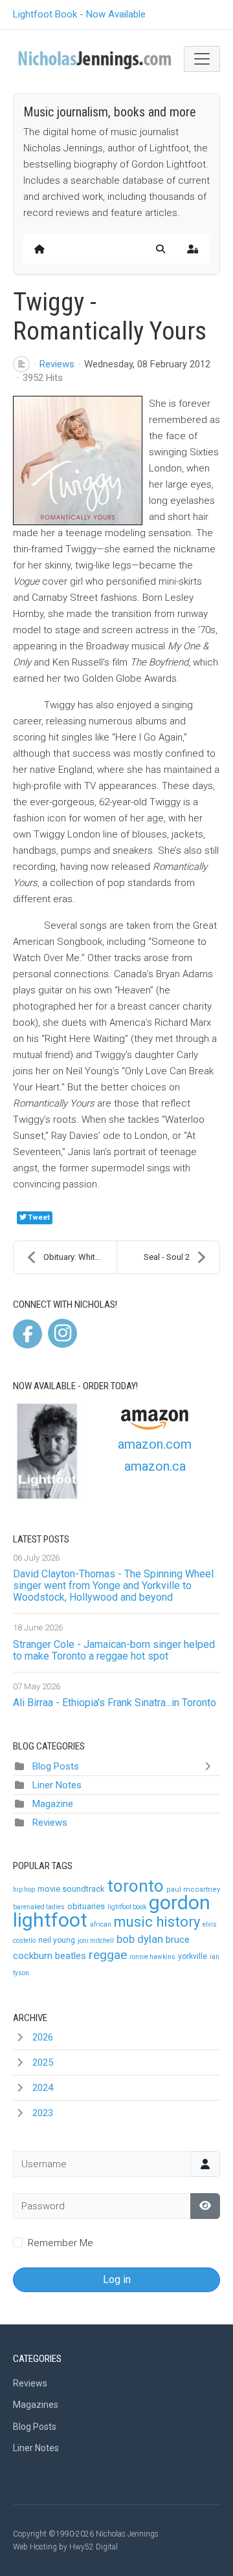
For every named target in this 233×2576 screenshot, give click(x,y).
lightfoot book (127, 1907)
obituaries (86, 1906)
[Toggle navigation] (202, 59)
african (101, 1924)
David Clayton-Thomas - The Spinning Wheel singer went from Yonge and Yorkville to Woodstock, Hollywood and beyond (113, 1586)
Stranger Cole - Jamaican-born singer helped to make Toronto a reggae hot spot (114, 1650)
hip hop (24, 1889)
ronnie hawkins (152, 1957)
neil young (57, 1940)
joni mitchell (96, 1941)
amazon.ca (155, 1466)
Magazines (36, 2405)
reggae (108, 1955)
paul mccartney (193, 1889)
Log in (117, 2279)
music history (157, 1922)
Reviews (57, 364)
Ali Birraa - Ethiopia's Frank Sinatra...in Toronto (115, 1703)
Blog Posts (56, 1766)
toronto (136, 1886)
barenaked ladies (39, 1907)
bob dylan (140, 1939)
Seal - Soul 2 (167, 1257)
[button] (161, 249)
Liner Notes (57, 1785)
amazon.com (155, 1444)
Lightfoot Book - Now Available (79, 14)
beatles (71, 1956)
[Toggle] (210, 1766)
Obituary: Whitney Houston (80, 1257)
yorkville (193, 1956)
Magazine (53, 1804)
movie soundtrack (71, 1889)
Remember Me (61, 2243)
